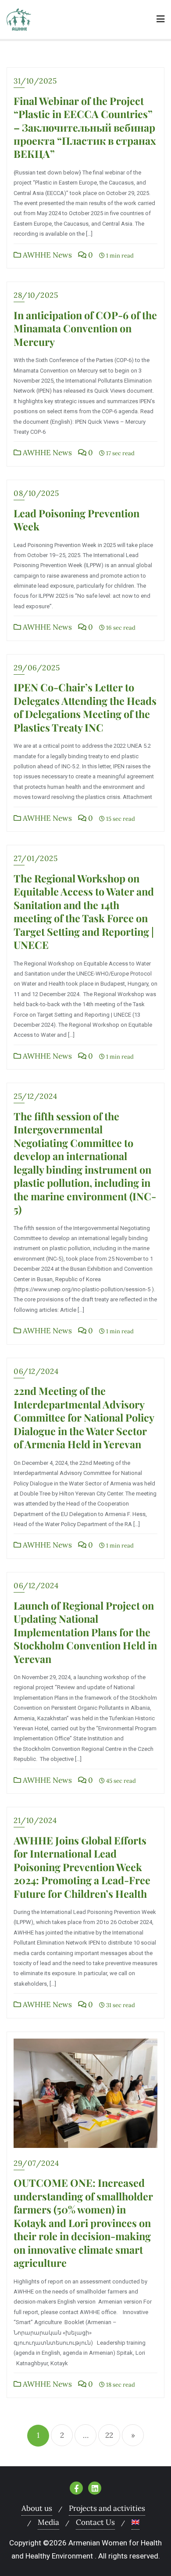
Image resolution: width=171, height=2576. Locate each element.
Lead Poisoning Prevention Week (77, 520)
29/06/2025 (37, 668)
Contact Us (95, 2522)
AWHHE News (46, 255)
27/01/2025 (36, 858)
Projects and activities (107, 2508)
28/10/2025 (36, 295)
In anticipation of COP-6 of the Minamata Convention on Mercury (85, 328)
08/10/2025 (36, 493)
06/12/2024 (36, 1371)
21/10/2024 (35, 1820)
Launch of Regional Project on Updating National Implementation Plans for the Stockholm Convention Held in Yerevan (85, 1632)
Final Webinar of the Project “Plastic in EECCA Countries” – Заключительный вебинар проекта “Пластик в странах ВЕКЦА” (85, 127)
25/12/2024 (35, 1096)
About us (37, 2508)
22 (109, 2435)
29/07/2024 (36, 2163)
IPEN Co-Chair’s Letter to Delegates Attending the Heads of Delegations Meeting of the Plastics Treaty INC (85, 707)
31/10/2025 (35, 81)
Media (48, 2522)
